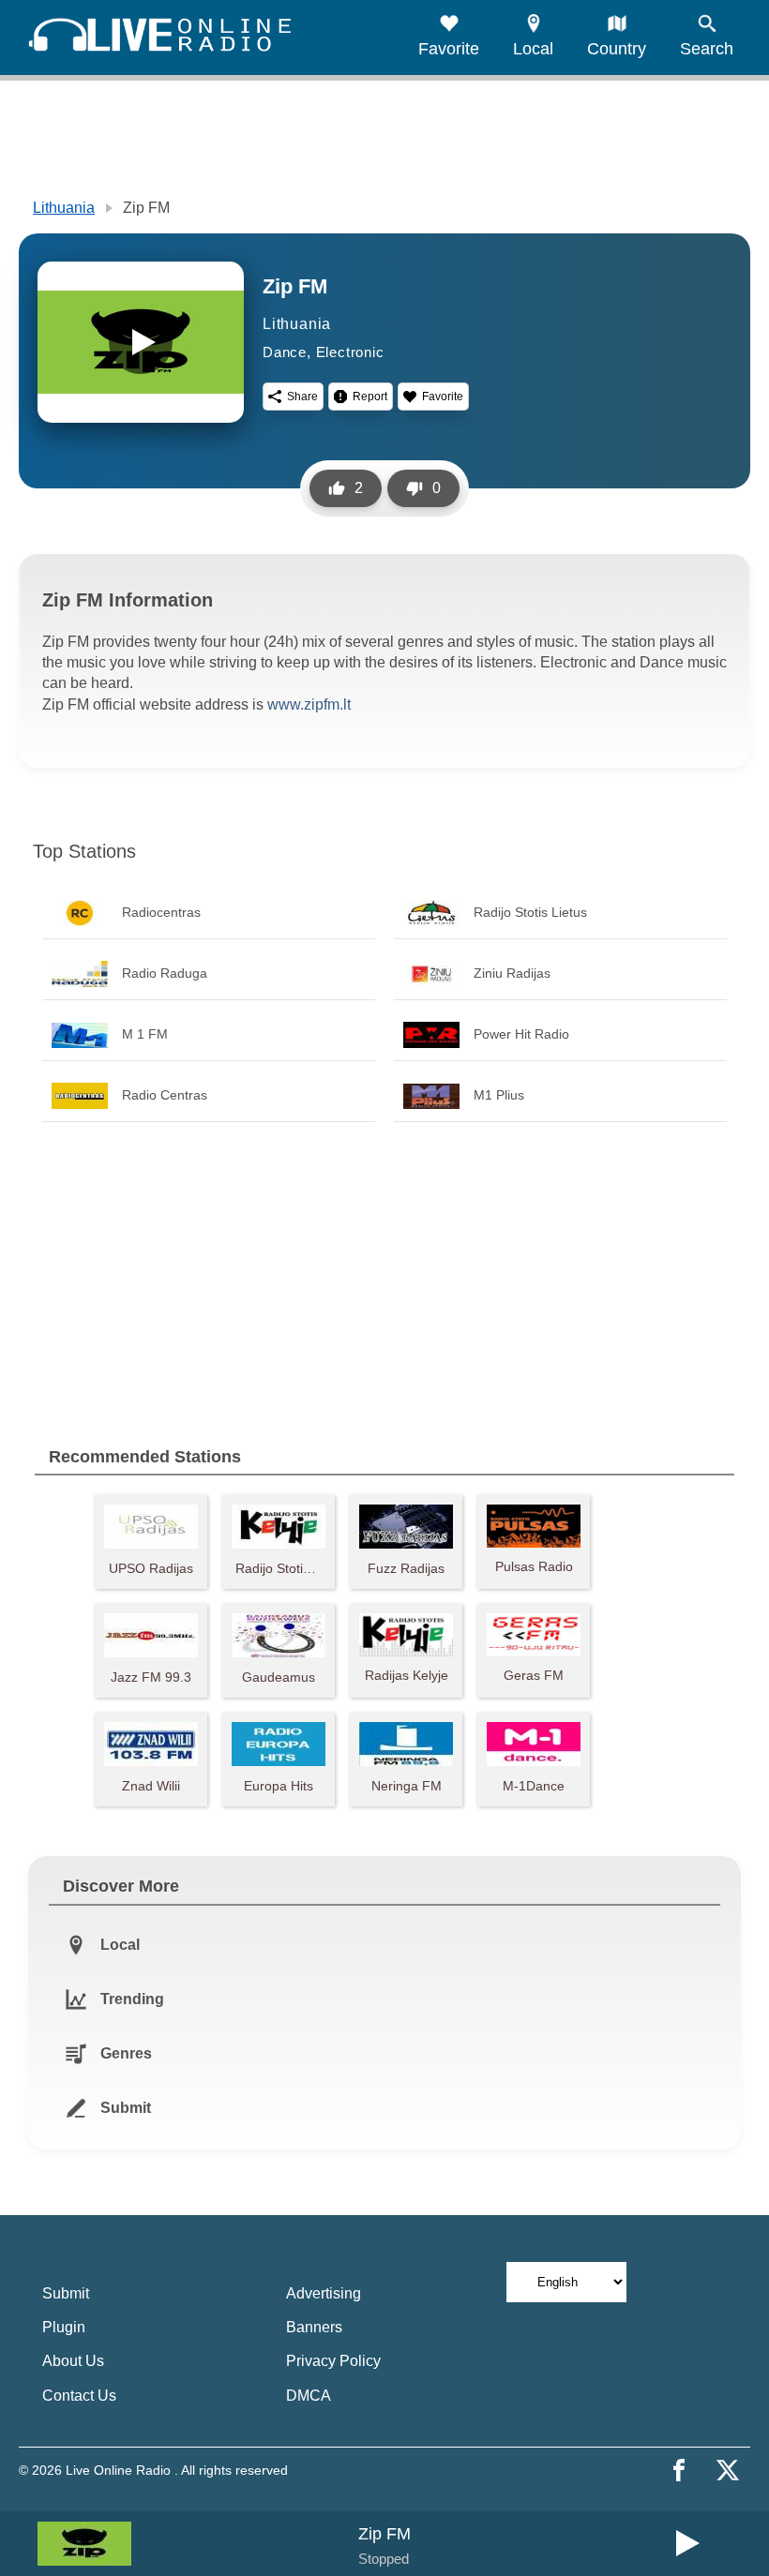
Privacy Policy (333, 2361)
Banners (314, 2327)
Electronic (350, 352)
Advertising (324, 2293)
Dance (285, 352)
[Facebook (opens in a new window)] (679, 2470)
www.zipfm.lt (309, 704)
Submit (66, 2293)
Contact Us (79, 2396)
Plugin (64, 2327)
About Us (73, 2361)
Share (302, 397)
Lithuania (64, 208)
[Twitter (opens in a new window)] (728, 2470)
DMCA (309, 2396)
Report (370, 397)
